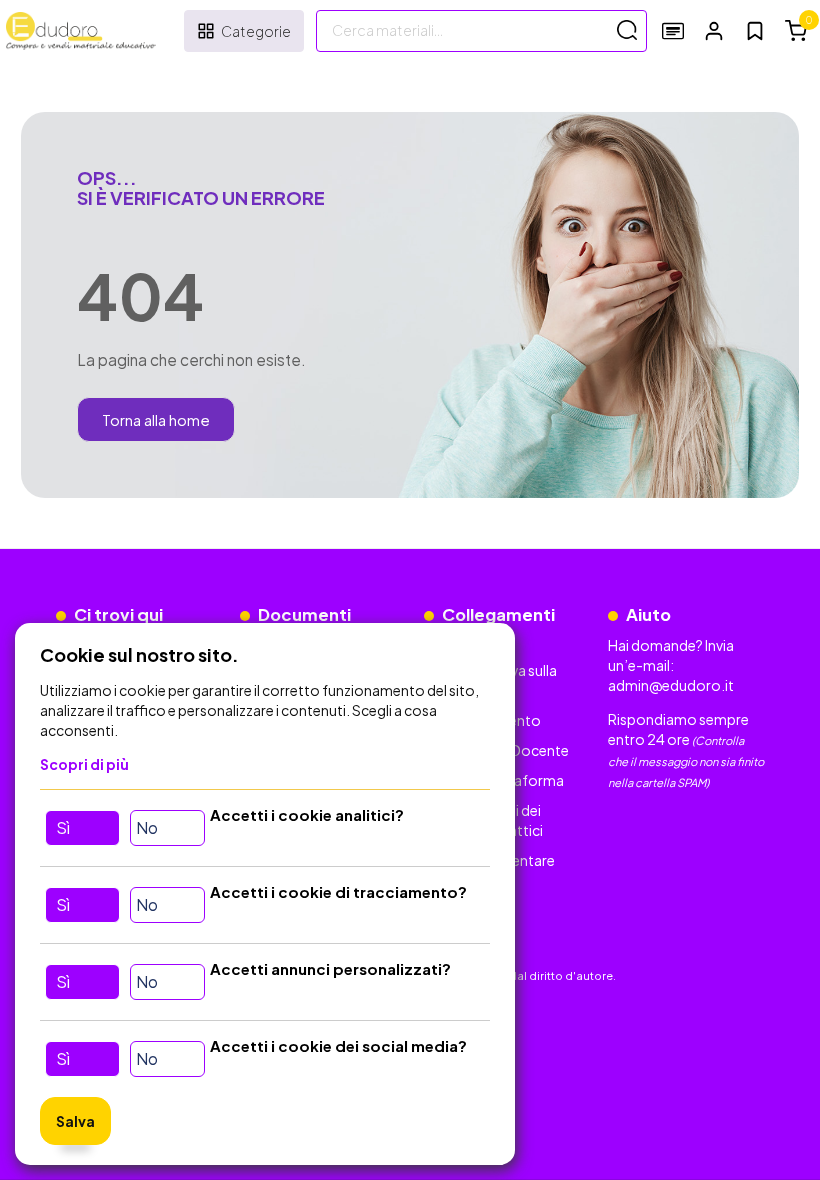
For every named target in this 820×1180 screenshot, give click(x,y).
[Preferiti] (755, 31)
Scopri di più (84, 764)
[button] (714, 30)
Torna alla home (156, 419)
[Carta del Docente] (673, 30)
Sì (63, 827)
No (147, 827)
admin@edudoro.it (671, 685)
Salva (75, 1121)
